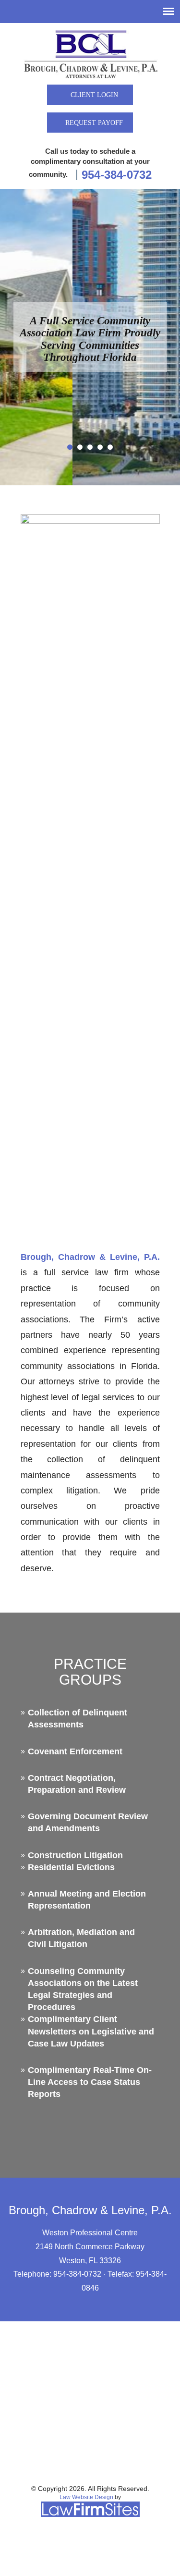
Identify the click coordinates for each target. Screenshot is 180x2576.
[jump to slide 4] (100, 447)
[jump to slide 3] (90, 447)
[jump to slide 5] (110, 447)
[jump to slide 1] (70, 447)
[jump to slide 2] (80, 447)
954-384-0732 (117, 175)
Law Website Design (86, 2497)
